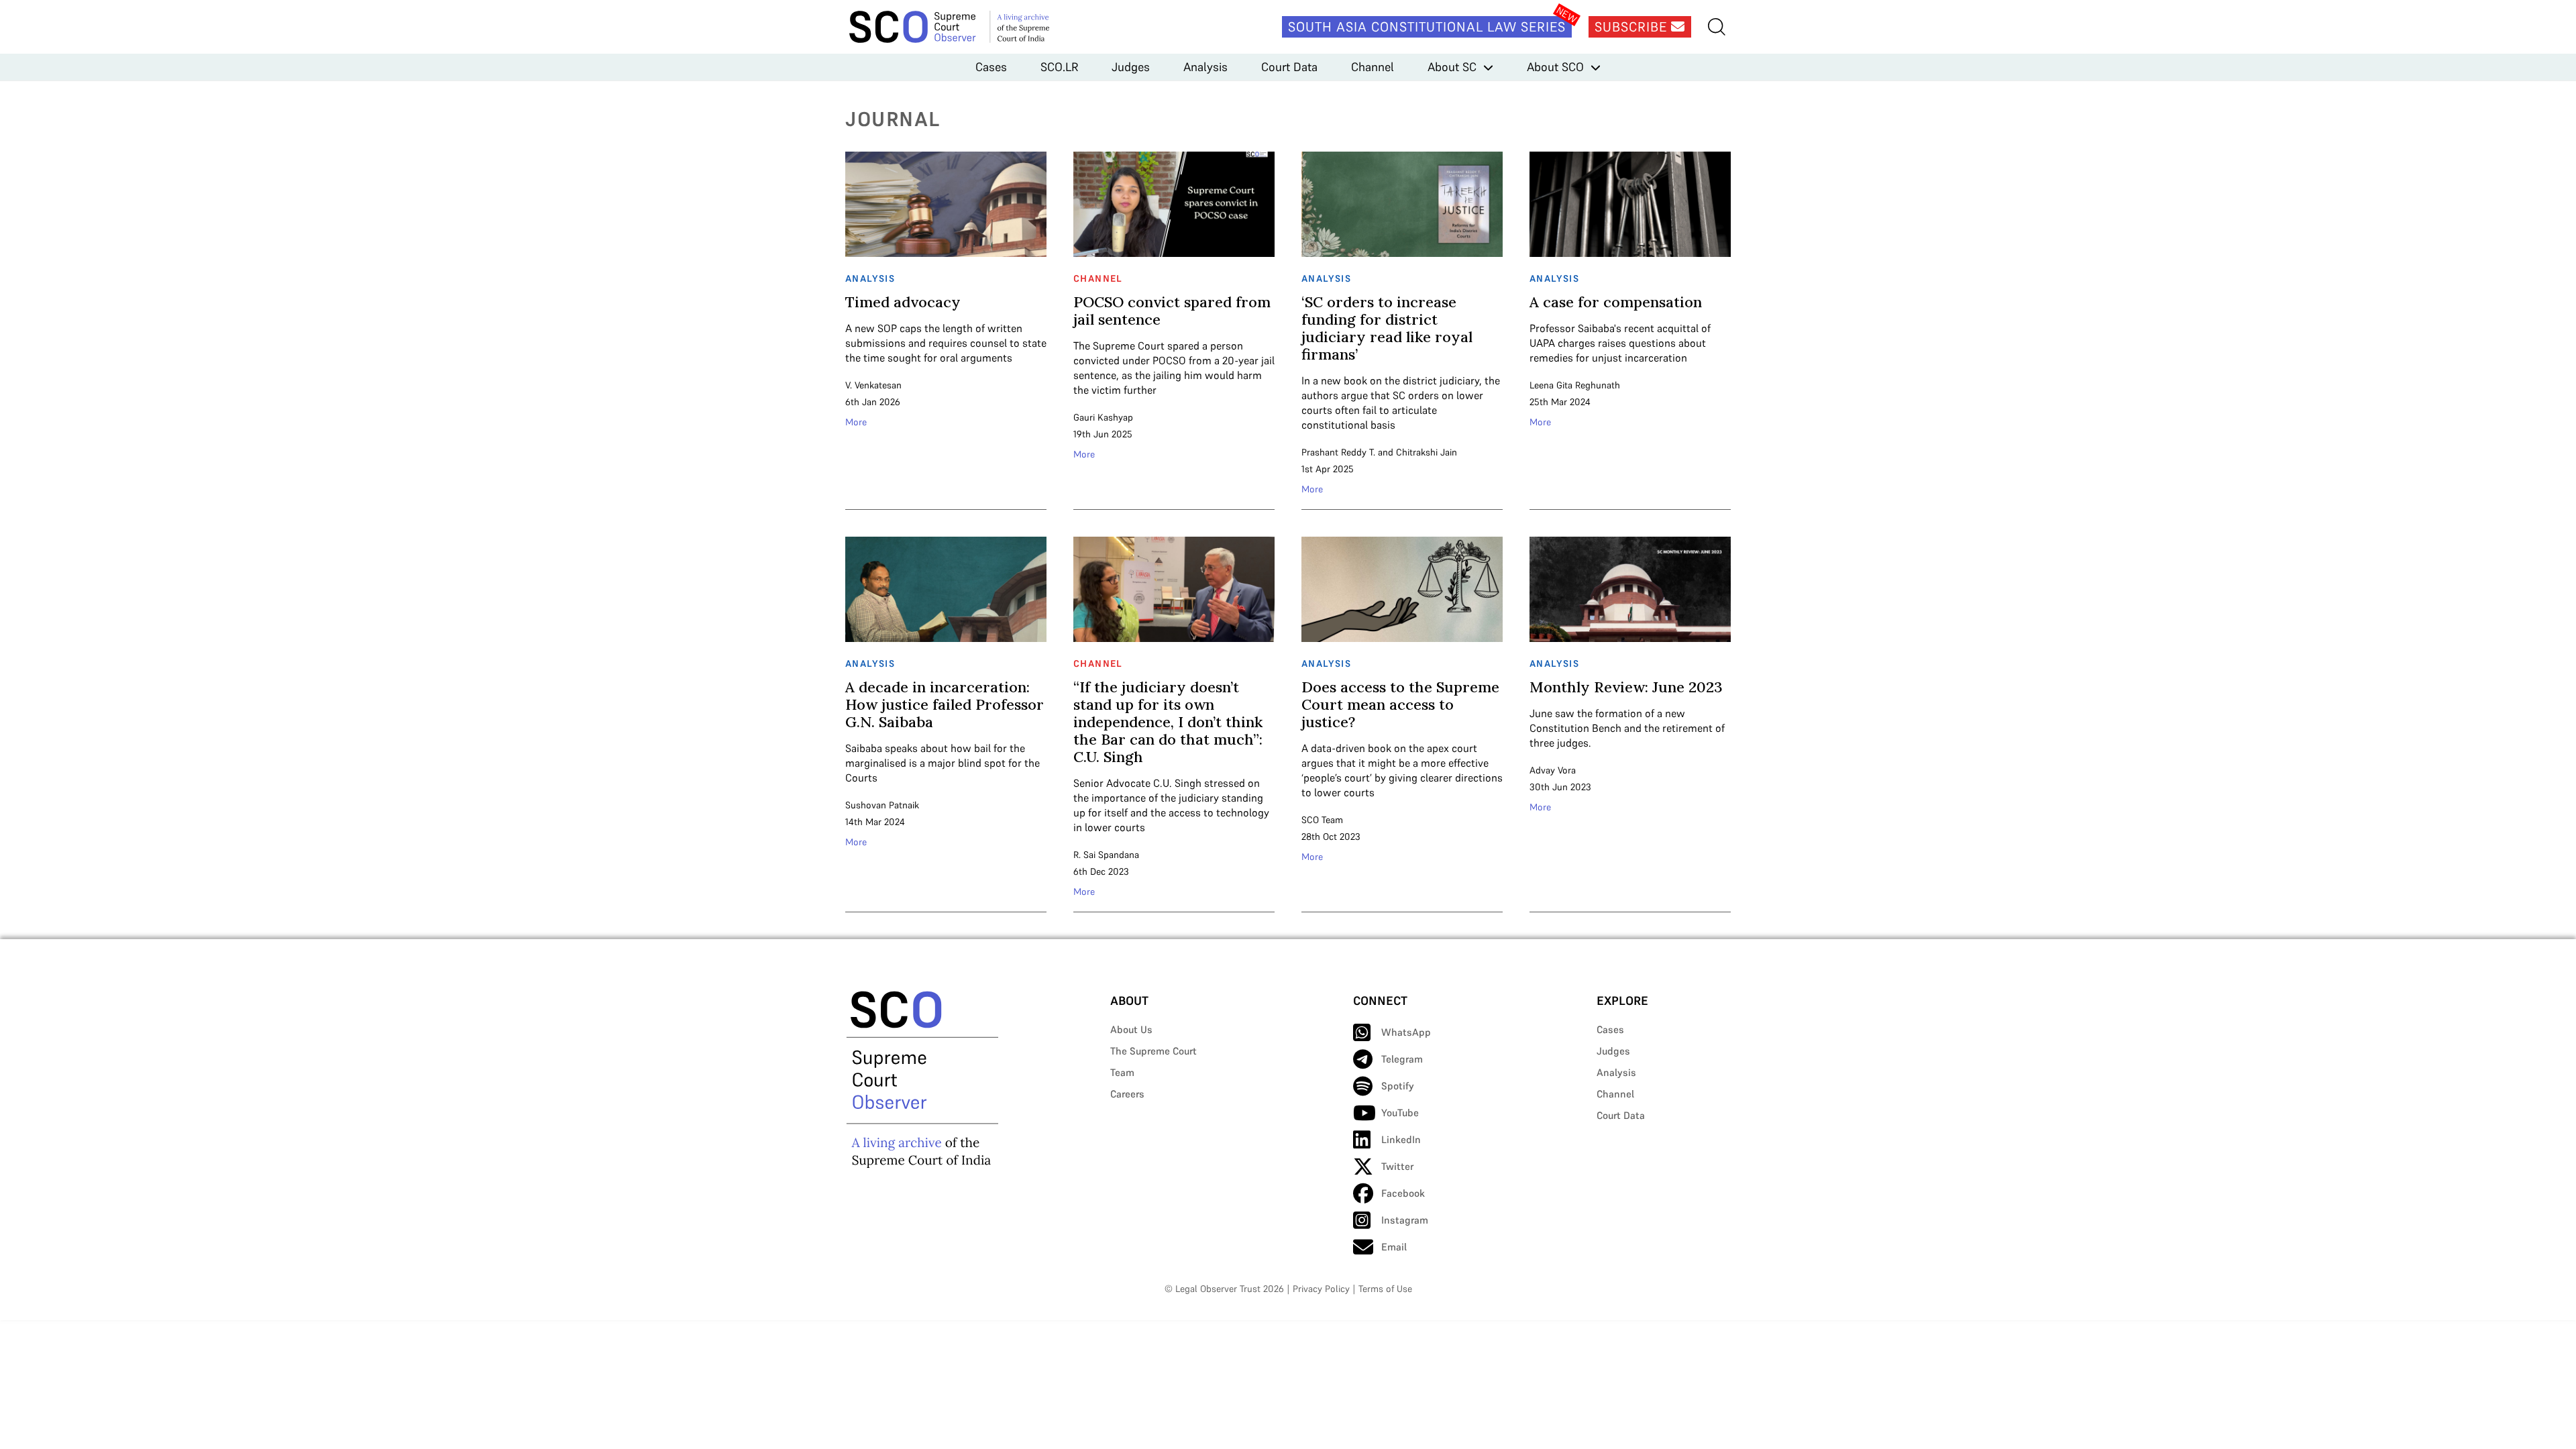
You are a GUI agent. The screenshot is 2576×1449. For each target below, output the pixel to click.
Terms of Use (1385, 1289)
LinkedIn (1401, 1139)
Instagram (1405, 1220)
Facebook (1403, 1193)
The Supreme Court (1153, 1051)
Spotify (1398, 1086)
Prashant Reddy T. (1338, 452)
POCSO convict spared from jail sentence (1172, 311)
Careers (1127, 1094)
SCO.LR (1059, 67)
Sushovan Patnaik (882, 805)
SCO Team (1322, 820)
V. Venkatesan (873, 385)
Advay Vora (1553, 770)
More (856, 422)
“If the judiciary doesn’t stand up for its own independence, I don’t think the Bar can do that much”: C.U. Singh (1168, 722)
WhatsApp (1406, 1032)
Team (1122, 1072)
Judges (1131, 67)
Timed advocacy (903, 302)
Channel (1373, 67)
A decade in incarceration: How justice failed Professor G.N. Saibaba (945, 704)
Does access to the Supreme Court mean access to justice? (1400, 704)
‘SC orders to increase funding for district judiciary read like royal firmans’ (1387, 328)
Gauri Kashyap (1103, 417)
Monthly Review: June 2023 (1626, 687)
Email (1394, 1247)
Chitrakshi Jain (1427, 452)
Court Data (1289, 67)
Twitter (1397, 1166)
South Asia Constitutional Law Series (1427, 27)
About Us (1131, 1029)
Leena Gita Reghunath (1575, 385)
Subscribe (1633, 27)
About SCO (1555, 67)
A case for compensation (1616, 302)
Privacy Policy (1321, 1289)
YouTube (1400, 1113)
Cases (991, 67)
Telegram (1402, 1059)
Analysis (1205, 67)
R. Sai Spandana (1106, 855)
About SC (1452, 67)
